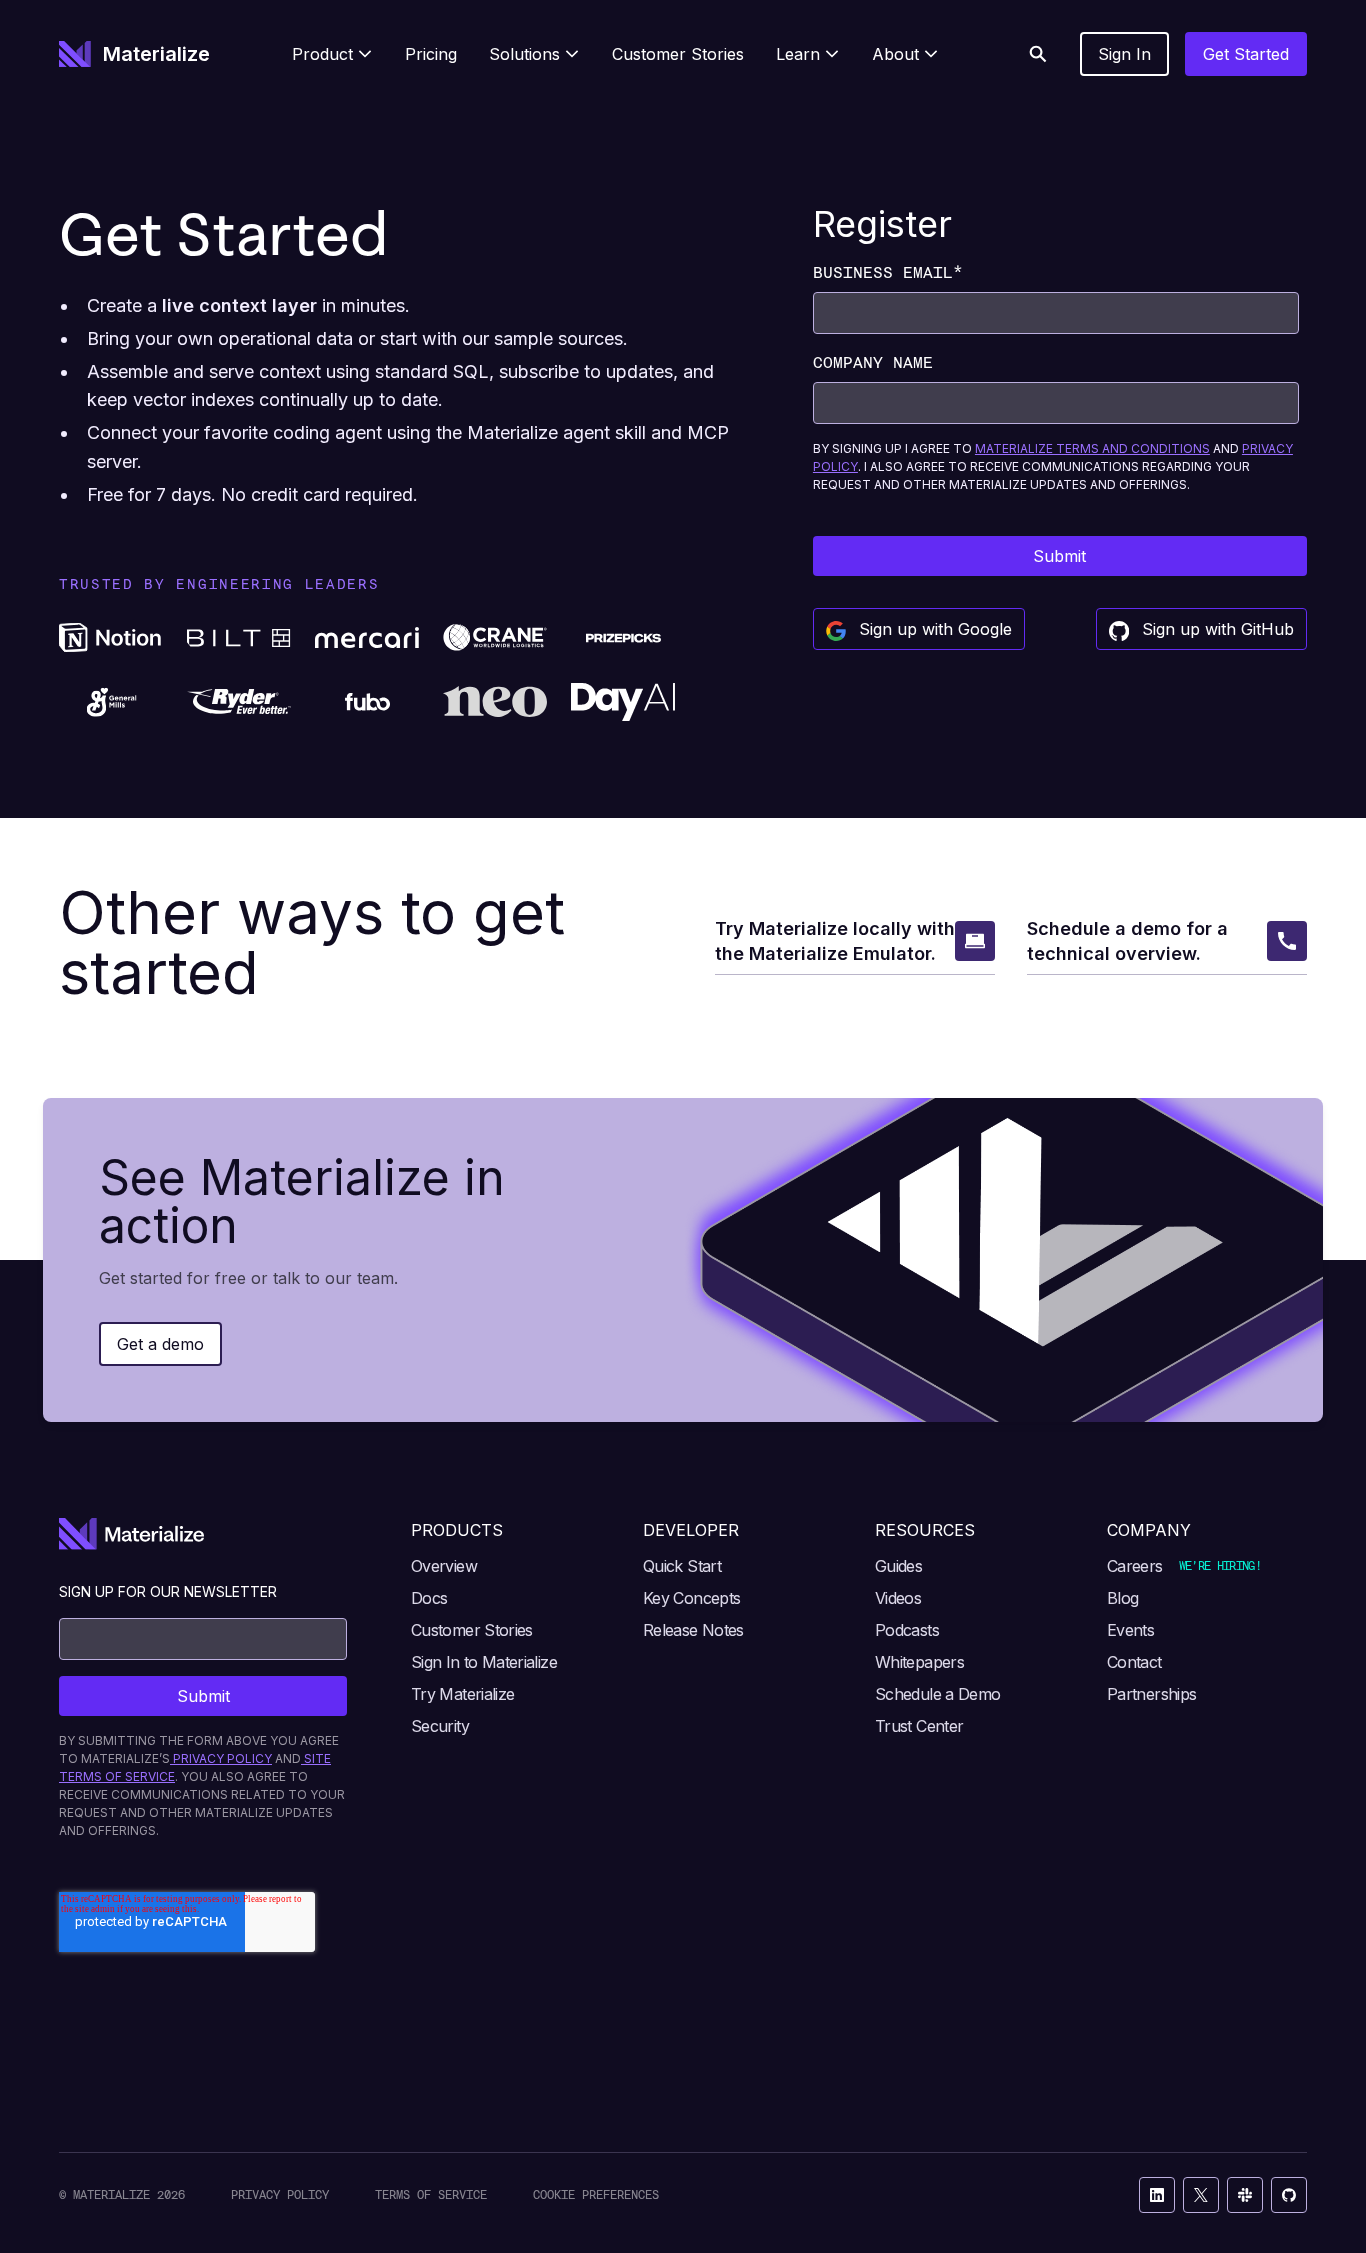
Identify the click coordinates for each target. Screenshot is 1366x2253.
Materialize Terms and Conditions (1092, 448)
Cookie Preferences (596, 2194)
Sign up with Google (933, 629)
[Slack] (1245, 2195)
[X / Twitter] (1201, 2195)
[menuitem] (332, 54)
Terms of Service (431, 2194)
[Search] (1038, 54)
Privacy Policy (280, 2194)
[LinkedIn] (1157, 2195)
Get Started (1246, 54)
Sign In (1124, 54)
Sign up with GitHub (1215, 629)
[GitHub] (1289, 2195)
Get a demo (160, 1344)
